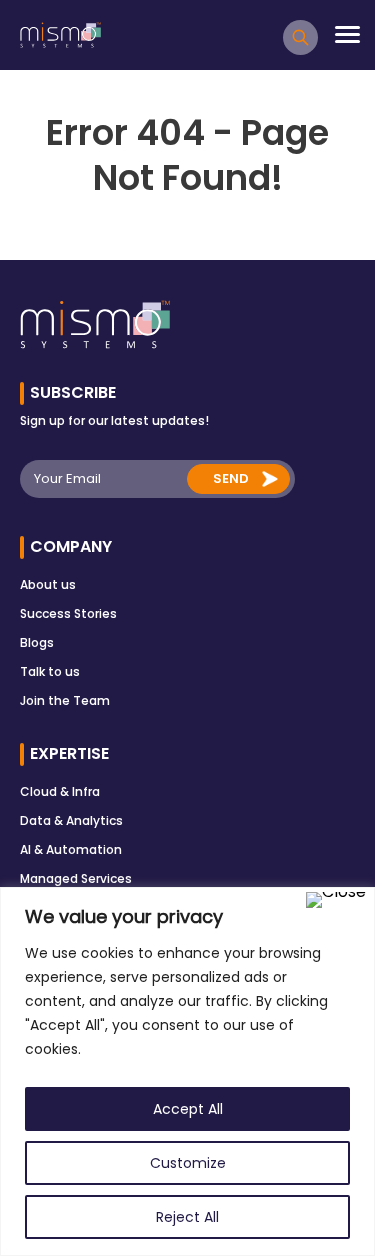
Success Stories (68, 613)
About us (48, 584)
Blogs (37, 642)
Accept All (188, 1109)
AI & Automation (71, 849)
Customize (188, 1163)
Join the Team (65, 700)
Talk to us (50, 671)
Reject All (187, 1217)
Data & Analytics (71, 820)
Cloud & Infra (60, 791)
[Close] (336, 900)
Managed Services (76, 878)
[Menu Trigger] (347, 34)
